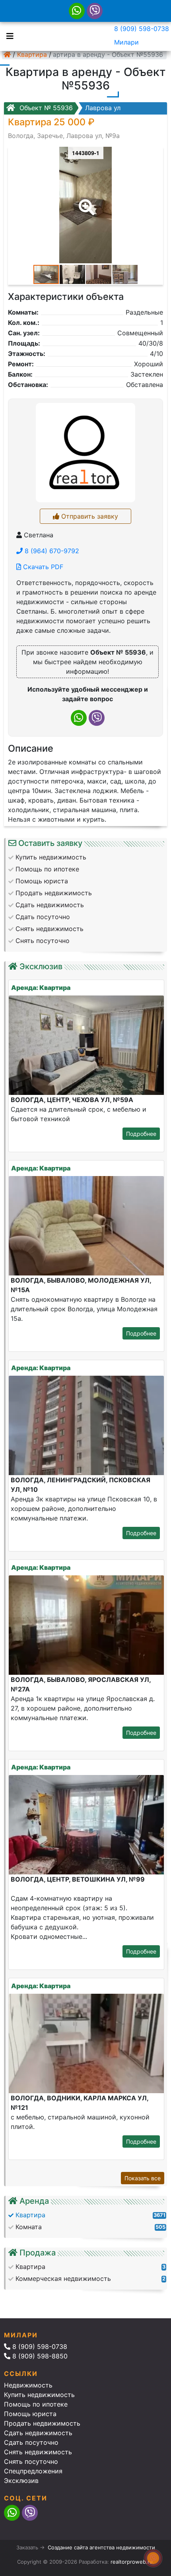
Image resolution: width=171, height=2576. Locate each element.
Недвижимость (28, 2385)
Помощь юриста (30, 2414)
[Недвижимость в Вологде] (7, 54)
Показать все (143, 2178)
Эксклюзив (21, 2481)
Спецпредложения (33, 2471)
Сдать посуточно (31, 2442)
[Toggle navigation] (8, 35)
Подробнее (141, 1134)
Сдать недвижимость (38, 2433)
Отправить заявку (89, 516)
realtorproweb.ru (132, 2562)
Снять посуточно (31, 2461)
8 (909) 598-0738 (142, 29)
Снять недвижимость (38, 2452)
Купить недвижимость (39, 2395)
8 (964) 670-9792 (51, 551)
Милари (126, 42)
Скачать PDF (42, 567)
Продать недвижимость (42, 2423)
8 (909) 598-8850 (39, 2356)
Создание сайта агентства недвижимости (101, 2547)
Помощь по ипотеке (36, 2404)
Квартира (32, 54)
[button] (85, 202)
